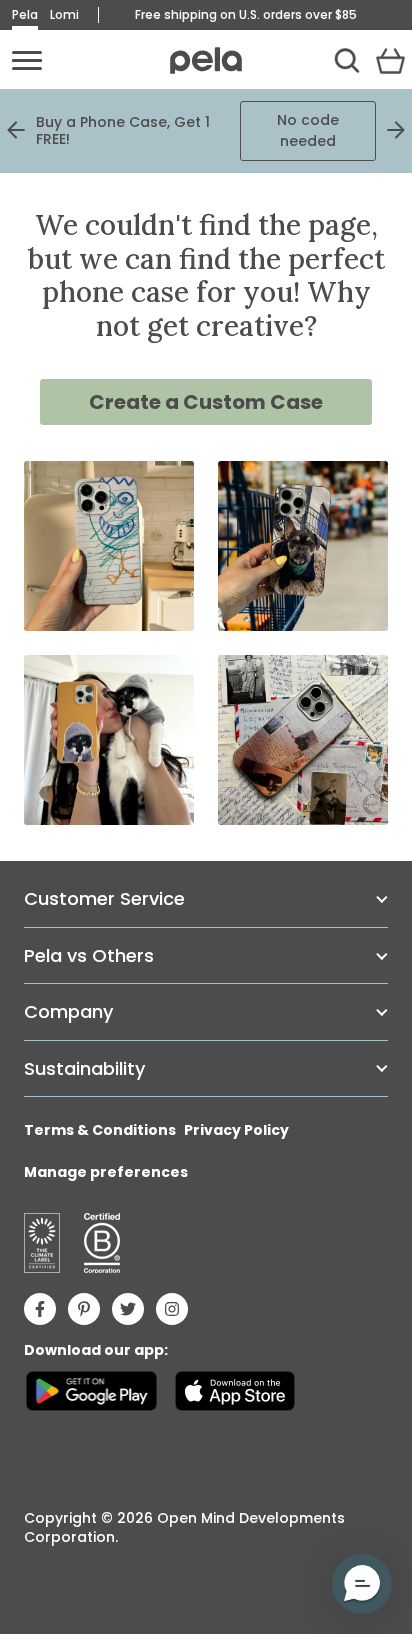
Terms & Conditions (100, 1130)
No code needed (308, 130)
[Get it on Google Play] (91, 1391)
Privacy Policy (236, 1130)
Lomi (64, 14)
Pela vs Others (89, 955)
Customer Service (104, 898)
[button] (362, 1584)
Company (68, 1011)
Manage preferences (106, 1172)
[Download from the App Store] (234, 1391)
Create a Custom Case (206, 402)
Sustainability (84, 1068)
